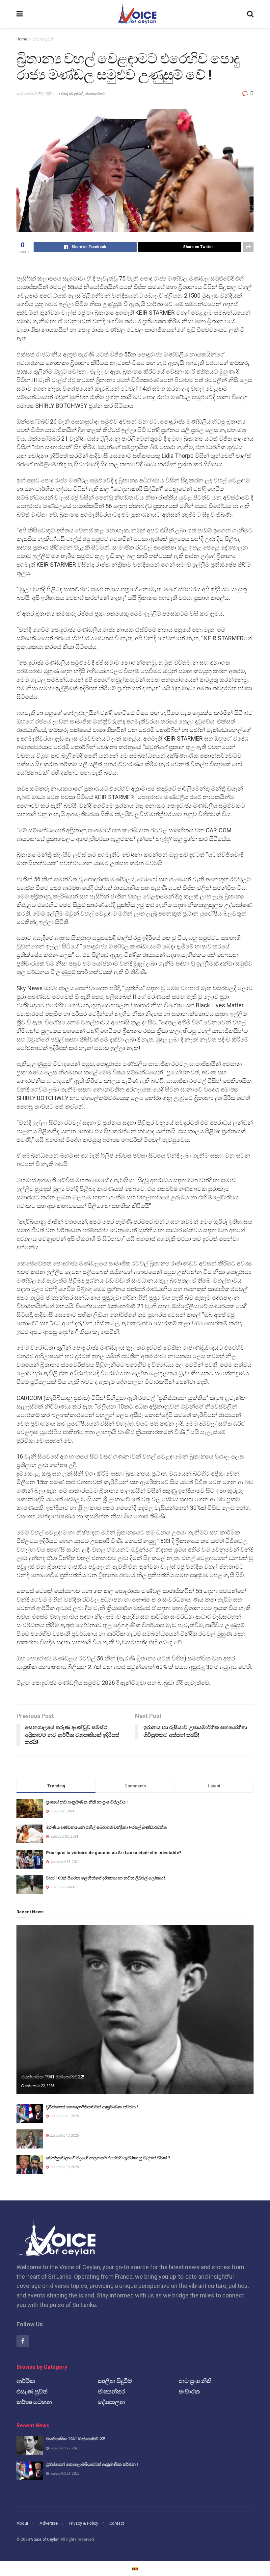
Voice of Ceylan (45, 2539)
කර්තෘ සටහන (34, 2402)
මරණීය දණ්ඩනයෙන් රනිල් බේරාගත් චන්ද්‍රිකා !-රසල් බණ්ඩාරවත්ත (106, 1827)
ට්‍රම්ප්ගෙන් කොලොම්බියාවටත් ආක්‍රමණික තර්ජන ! (92, 2107)
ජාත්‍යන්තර (95, 94)
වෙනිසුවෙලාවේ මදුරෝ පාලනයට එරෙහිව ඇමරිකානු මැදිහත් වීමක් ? (108, 2158)
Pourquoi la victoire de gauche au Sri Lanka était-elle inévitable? (114, 1853)
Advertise (49, 2523)
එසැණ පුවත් (43, 39)
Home (22, 39)
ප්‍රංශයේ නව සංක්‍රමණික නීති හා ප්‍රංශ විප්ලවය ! (87, 1802)
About (22, 2523)
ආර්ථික (26, 2381)
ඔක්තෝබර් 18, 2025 (64, 2135)
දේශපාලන (111, 2402)
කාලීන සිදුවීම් (115, 2381)
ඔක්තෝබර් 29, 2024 (35, 94)
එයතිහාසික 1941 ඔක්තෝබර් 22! (53, 2077)
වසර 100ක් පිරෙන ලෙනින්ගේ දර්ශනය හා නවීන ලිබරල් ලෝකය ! (106, 1878)
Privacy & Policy (83, 2523)
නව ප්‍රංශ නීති (195, 2381)
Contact (117, 2523)
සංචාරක (189, 2391)
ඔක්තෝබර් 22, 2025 (39, 2086)
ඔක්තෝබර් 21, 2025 (64, 2116)
